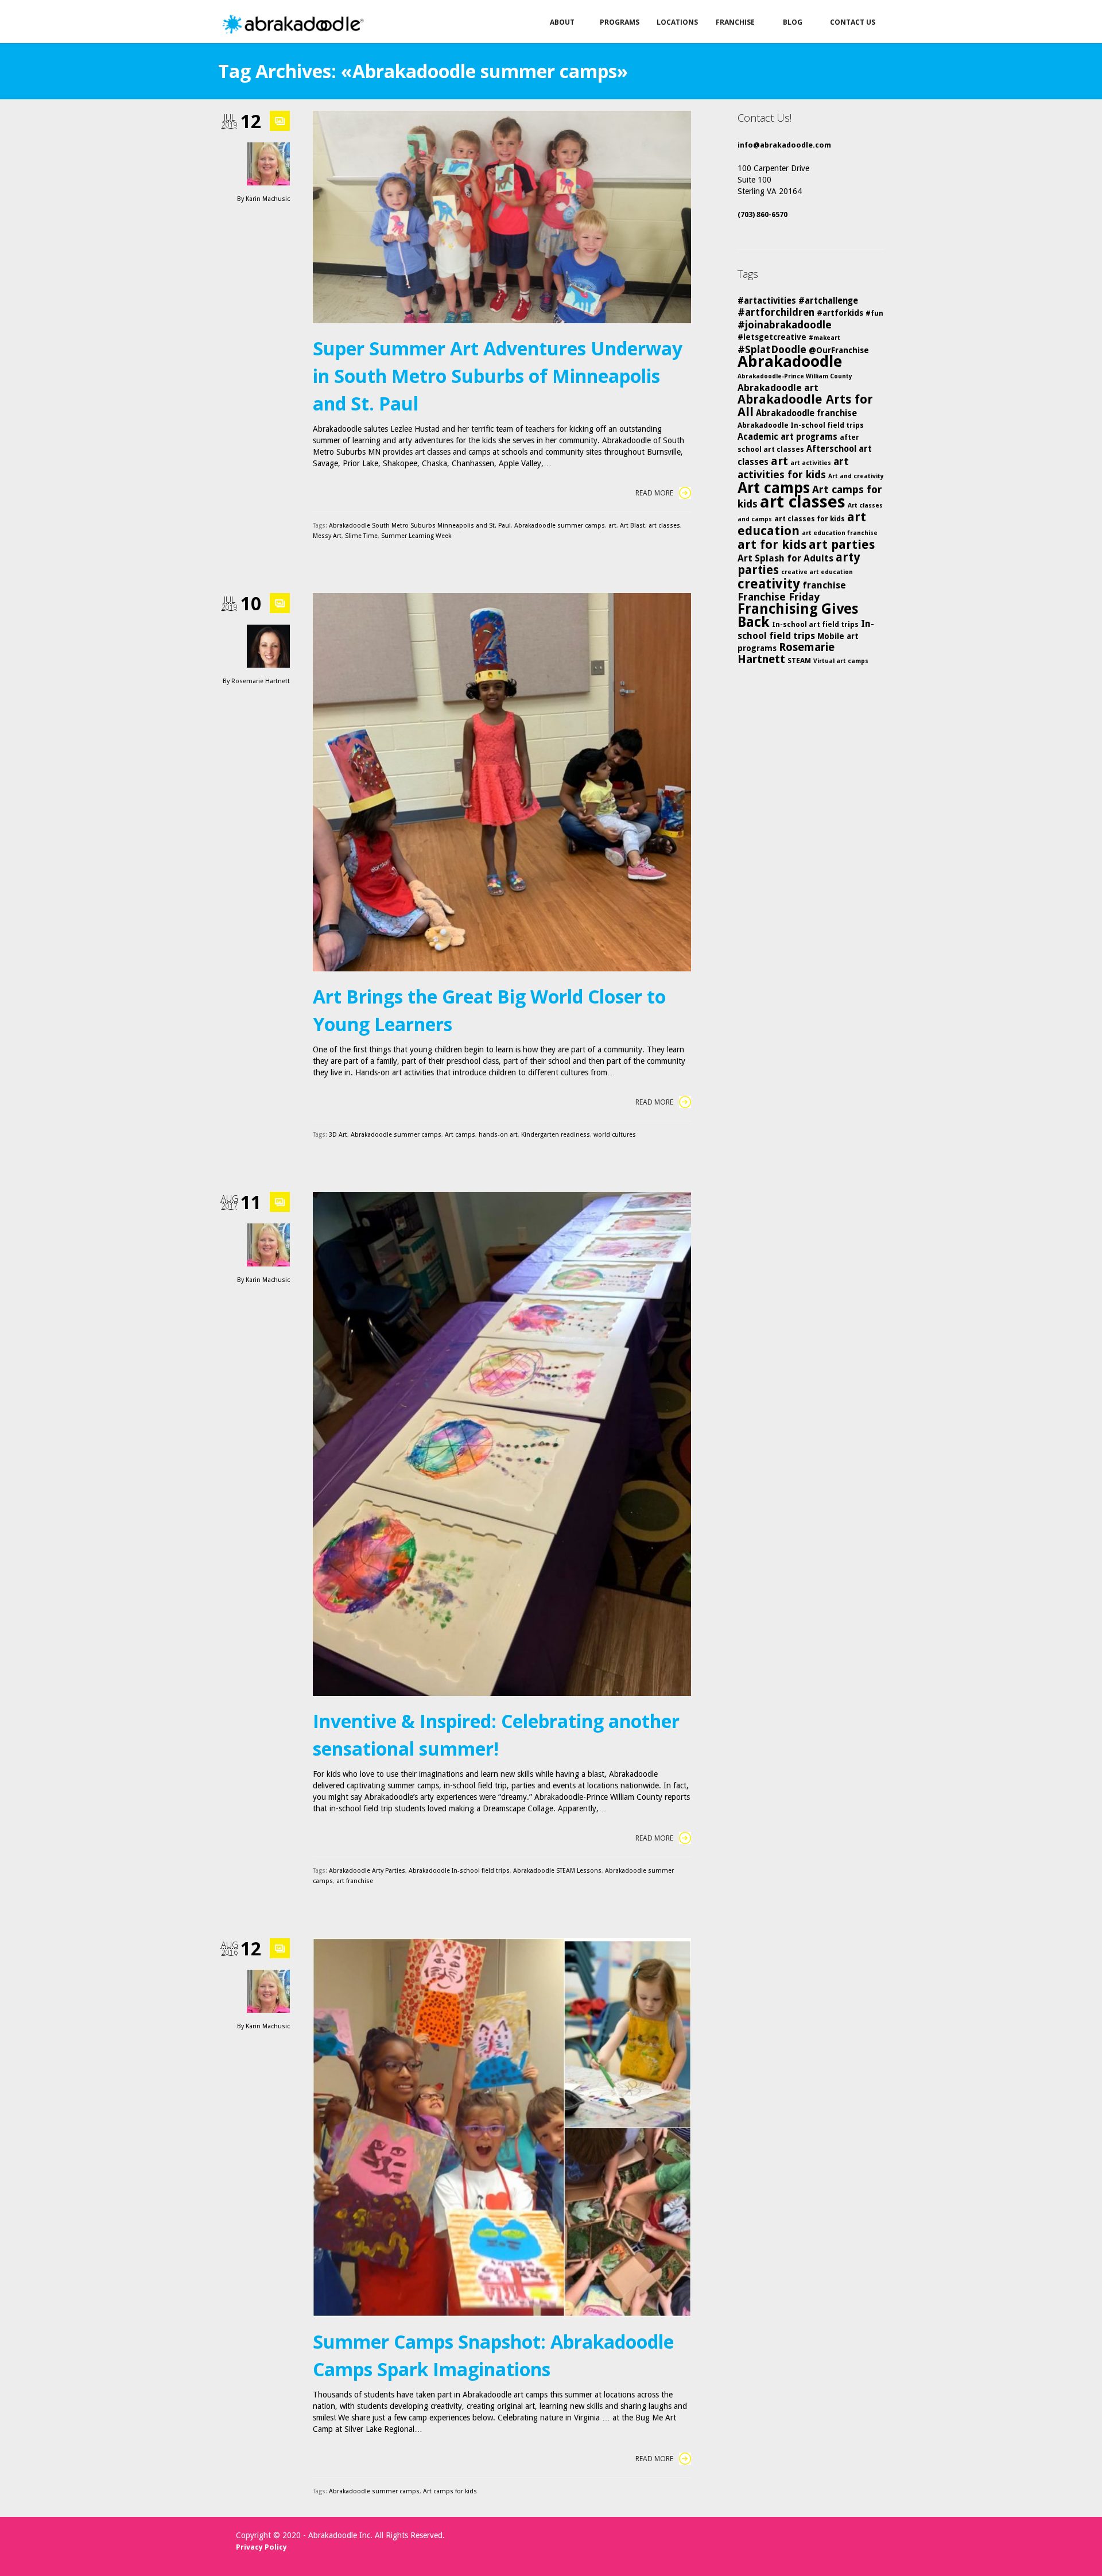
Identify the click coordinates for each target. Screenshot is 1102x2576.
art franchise (355, 1881)
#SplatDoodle (772, 349)
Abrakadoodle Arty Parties (367, 1871)
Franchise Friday (779, 597)
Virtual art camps (841, 661)
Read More (654, 493)
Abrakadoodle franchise (806, 413)
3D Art (338, 1135)
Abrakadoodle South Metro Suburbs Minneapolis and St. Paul (420, 526)
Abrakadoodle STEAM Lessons (557, 1871)
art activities (811, 463)
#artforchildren (776, 312)
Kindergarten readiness (556, 1135)
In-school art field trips (815, 624)
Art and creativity (856, 476)
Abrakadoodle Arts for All (805, 406)
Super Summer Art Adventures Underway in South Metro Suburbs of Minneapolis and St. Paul (498, 376)
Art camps (460, 1135)
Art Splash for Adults (785, 558)
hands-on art (498, 1135)
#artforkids (840, 313)
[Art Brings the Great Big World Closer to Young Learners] (502, 782)
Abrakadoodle (790, 361)
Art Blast (633, 526)
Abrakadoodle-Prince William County (795, 376)
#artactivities (767, 301)
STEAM (799, 661)
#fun (874, 313)
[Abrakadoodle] (292, 24)
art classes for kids (810, 519)
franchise (824, 585)
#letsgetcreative (772, 337)
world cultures (615, 1135)
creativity (769, 584)
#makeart (824, 338)
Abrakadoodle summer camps (560, 526)
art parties (842, 545)
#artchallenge (828, 301)
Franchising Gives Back (798, 615)
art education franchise (840, 533)
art (612, 526)
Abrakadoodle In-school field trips (459, 1871)
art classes (664, 526)
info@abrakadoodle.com (784, 145)
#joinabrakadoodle (785, 325)
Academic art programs (787, 437)
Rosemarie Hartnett (261, 681)
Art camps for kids (450, 2491)
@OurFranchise (839, 350)
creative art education (817, 572)
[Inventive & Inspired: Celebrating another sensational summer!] (502, 1444)
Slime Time (361, 536)
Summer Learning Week (416, 536)
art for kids (772, 545)
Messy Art (327, 536)
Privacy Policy (261, 2547)
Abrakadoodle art (778, 388)
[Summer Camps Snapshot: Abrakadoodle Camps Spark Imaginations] (502, 2127)
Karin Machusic (268, 199)
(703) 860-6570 (763, 214)
